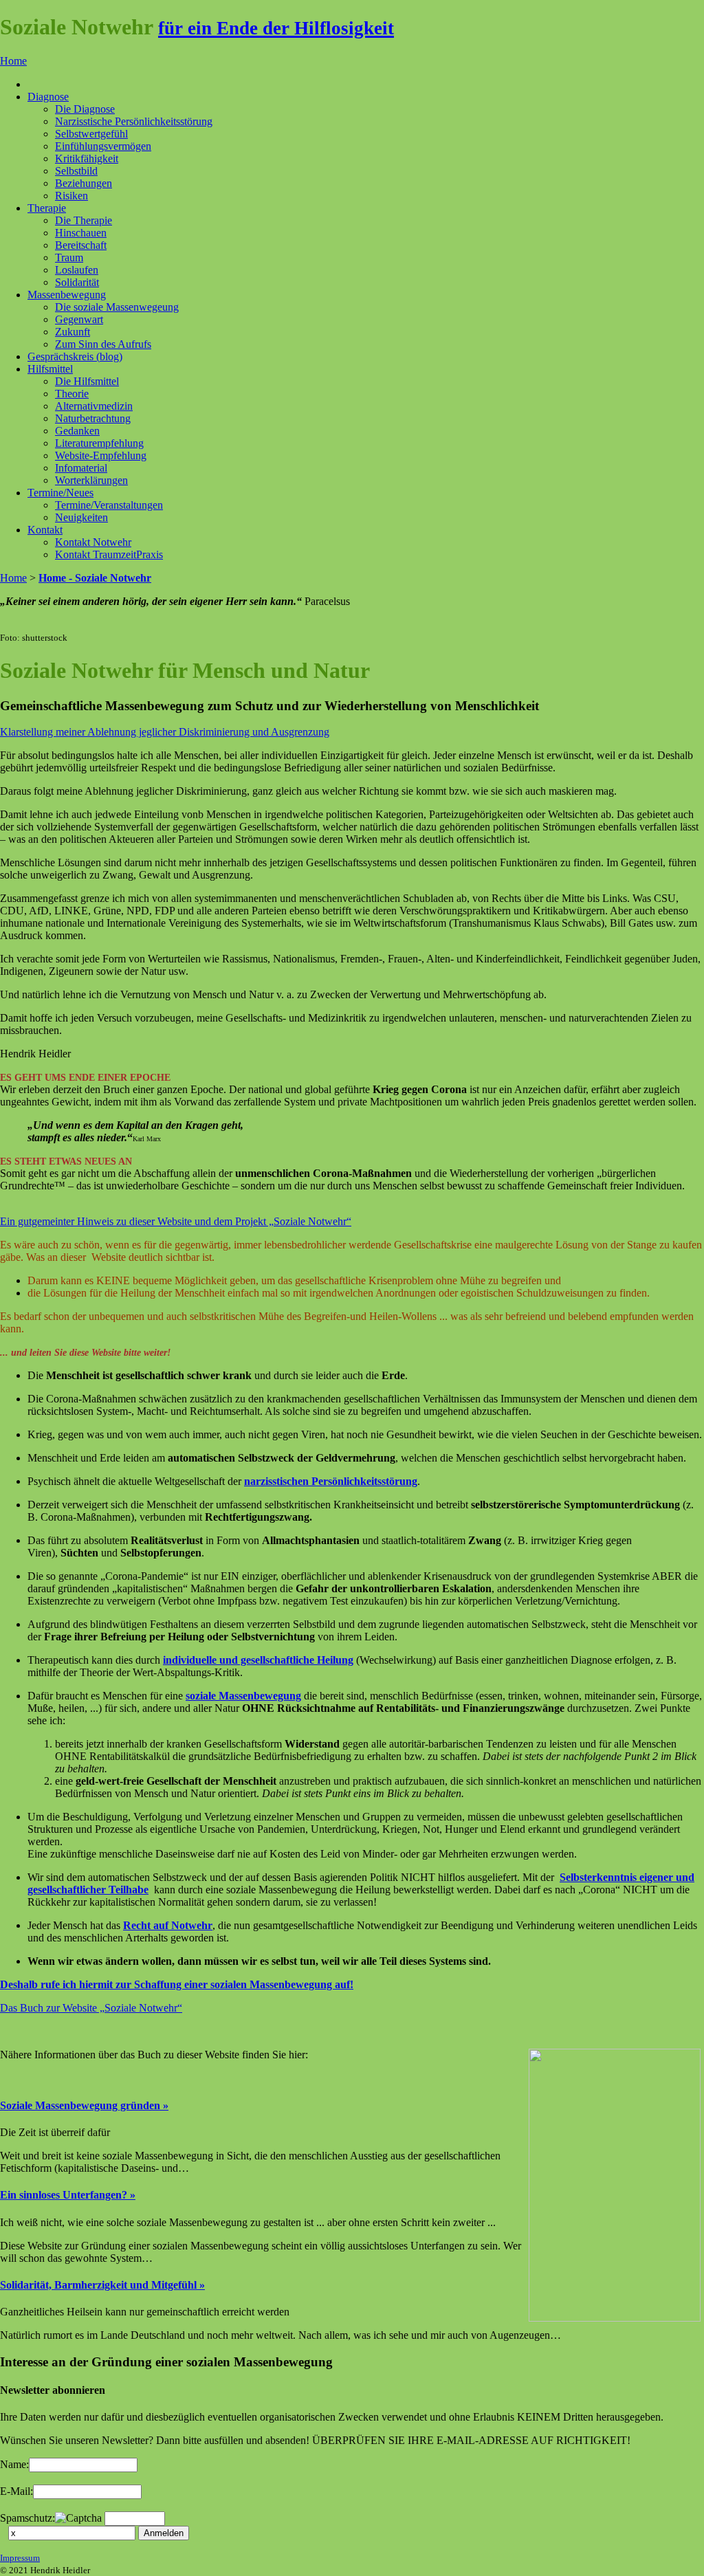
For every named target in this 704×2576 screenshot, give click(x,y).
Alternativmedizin (94, 406)
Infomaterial (81, 468)
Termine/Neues (60, 493)
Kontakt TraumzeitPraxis (109, 554)
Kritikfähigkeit (87, 158)
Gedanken (77, 431)
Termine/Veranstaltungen (109, 505)
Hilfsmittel (50, 369)
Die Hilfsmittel (87, 381)
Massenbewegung (67, 295)
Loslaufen (77, 270)
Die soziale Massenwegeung (117, 307)
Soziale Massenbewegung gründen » (84, 2105)
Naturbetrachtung (93, 418)
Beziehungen (84, 183)
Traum (69, 257)
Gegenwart (79, 319)
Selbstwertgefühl (91, 134)
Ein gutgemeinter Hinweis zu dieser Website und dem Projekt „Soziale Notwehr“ (176, 1221)
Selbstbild (76, 171)
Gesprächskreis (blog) (75, 356)
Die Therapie (84, 220)
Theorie (72, 394)
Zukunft (73, 332)
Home (13, 61)
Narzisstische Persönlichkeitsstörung (134, 121)
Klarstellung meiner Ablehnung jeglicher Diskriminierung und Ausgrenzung (165, 732)
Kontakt (45, 530)
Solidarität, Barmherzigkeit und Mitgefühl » (102, 2285)
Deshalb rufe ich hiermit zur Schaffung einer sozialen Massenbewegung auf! (177, 1984)
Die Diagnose (85, 109)
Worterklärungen (91, 480)
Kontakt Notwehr (93, 542)
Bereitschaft (81, 245)
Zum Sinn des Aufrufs (103, 344)
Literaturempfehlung (99, 443)
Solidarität (77, 282)
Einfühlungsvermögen (103, 146)
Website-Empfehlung (101, 455)
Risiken (71, 196)
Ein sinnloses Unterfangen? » (68, 2195)
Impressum (20, 2558)
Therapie (47, 208)
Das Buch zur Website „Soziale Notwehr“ (91, 2008)
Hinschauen (81, 233)
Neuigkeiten (81, 517)
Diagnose (48, 97)
